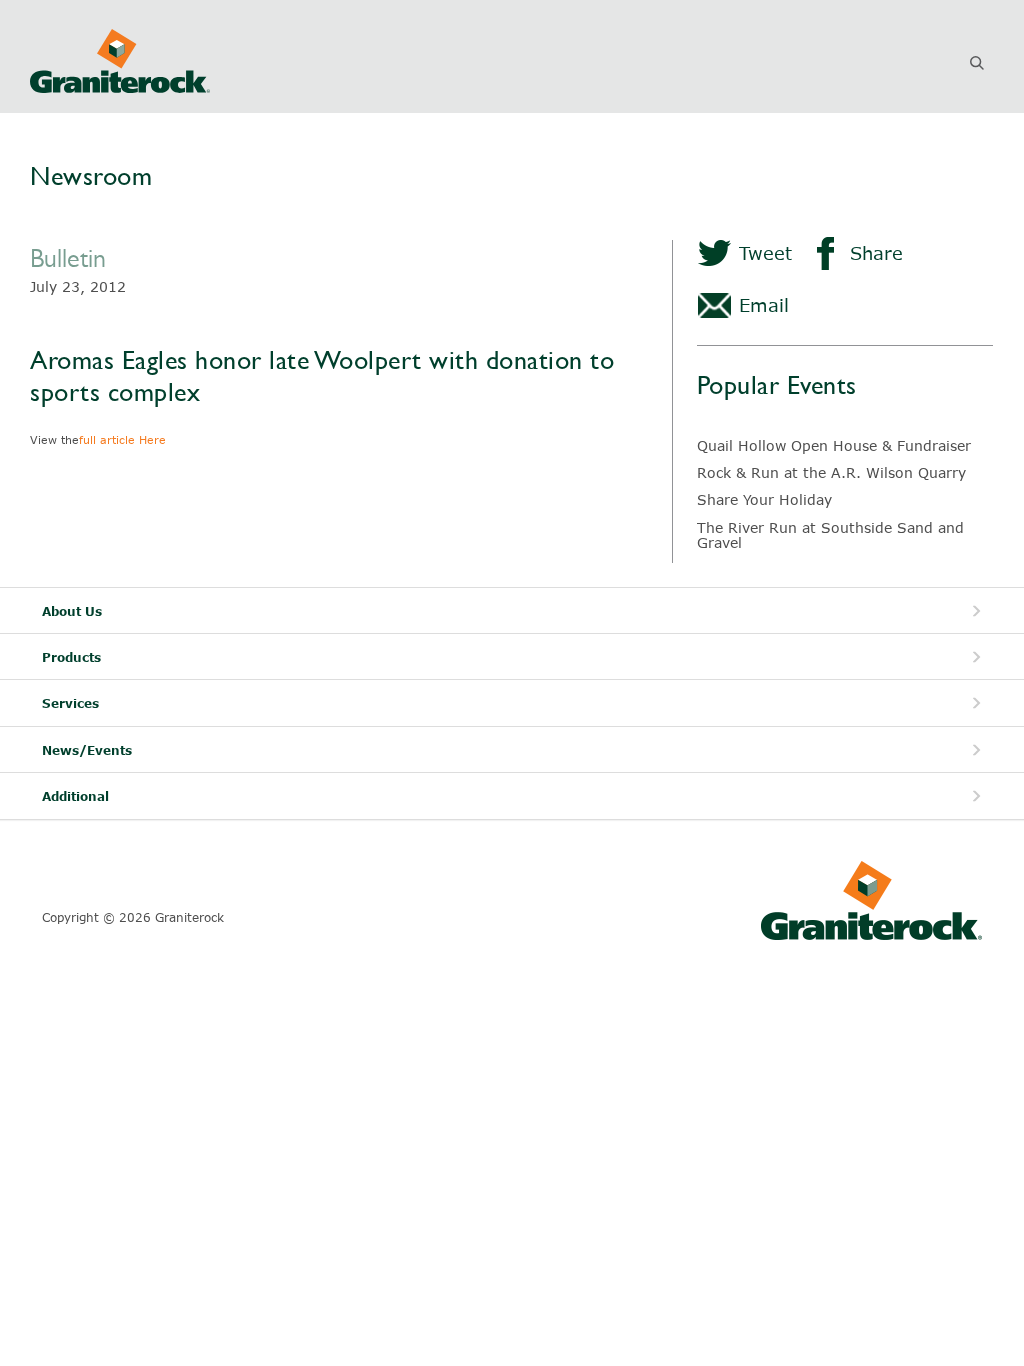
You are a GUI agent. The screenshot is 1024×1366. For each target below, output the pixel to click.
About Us (72, 611)
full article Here (122, 439)
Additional (75, 796)
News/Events (87, 750)
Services (70, 703)
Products (71, 657)
